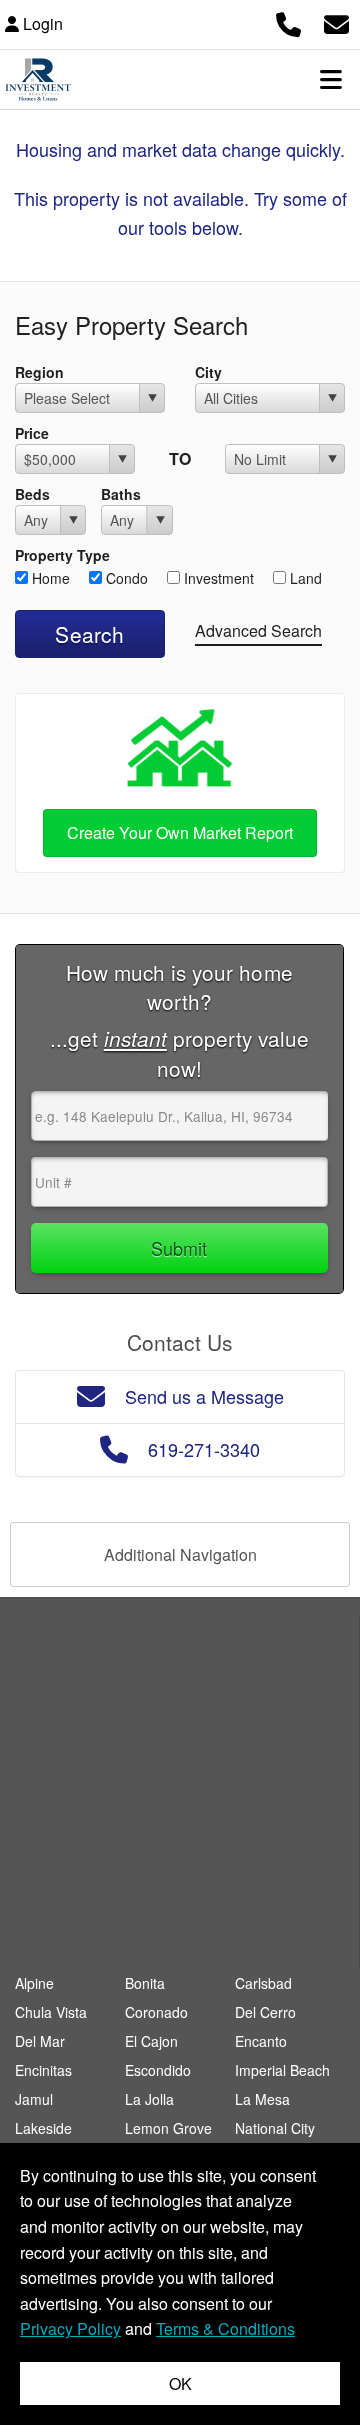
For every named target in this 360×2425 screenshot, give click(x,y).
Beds (32, 494)
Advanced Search (258, 630)
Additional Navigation (180, 1554)
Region (39, 372)
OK (180, 2383)
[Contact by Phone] (288, 21)
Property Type (62, 555)
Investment (217, 578)
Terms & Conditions (225, 2328)
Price (32, 433)
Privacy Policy (70, 2328)
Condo (125, 578)
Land (304, 578)
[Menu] (331, 79)
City (208, 372)
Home (49, 578)
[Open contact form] (336, 21)
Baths (121, 494)
